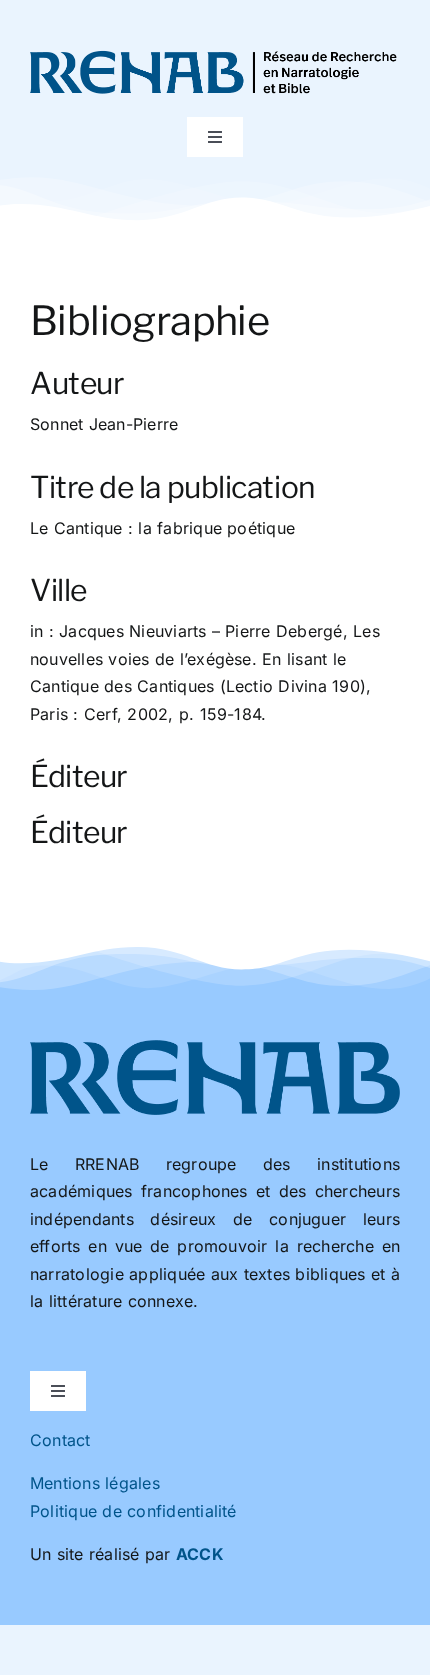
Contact (60, 1440)
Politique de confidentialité (133, 1511)
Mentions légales (95, 1483)
